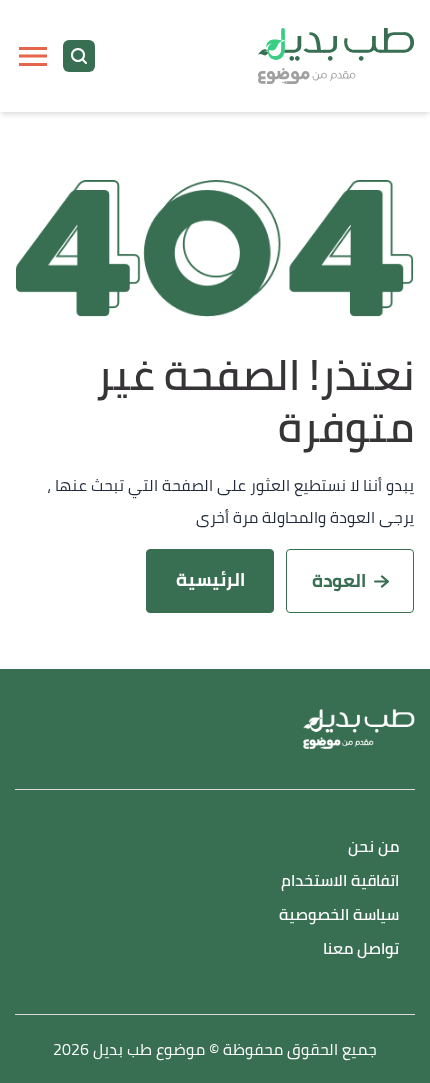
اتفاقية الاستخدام (340, 881)
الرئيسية (210, 579)
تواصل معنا (361, 949)
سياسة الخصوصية (339, 915)
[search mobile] (79, 56)
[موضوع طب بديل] (336, 56)
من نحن (373, 847)
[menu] (33, 56)
